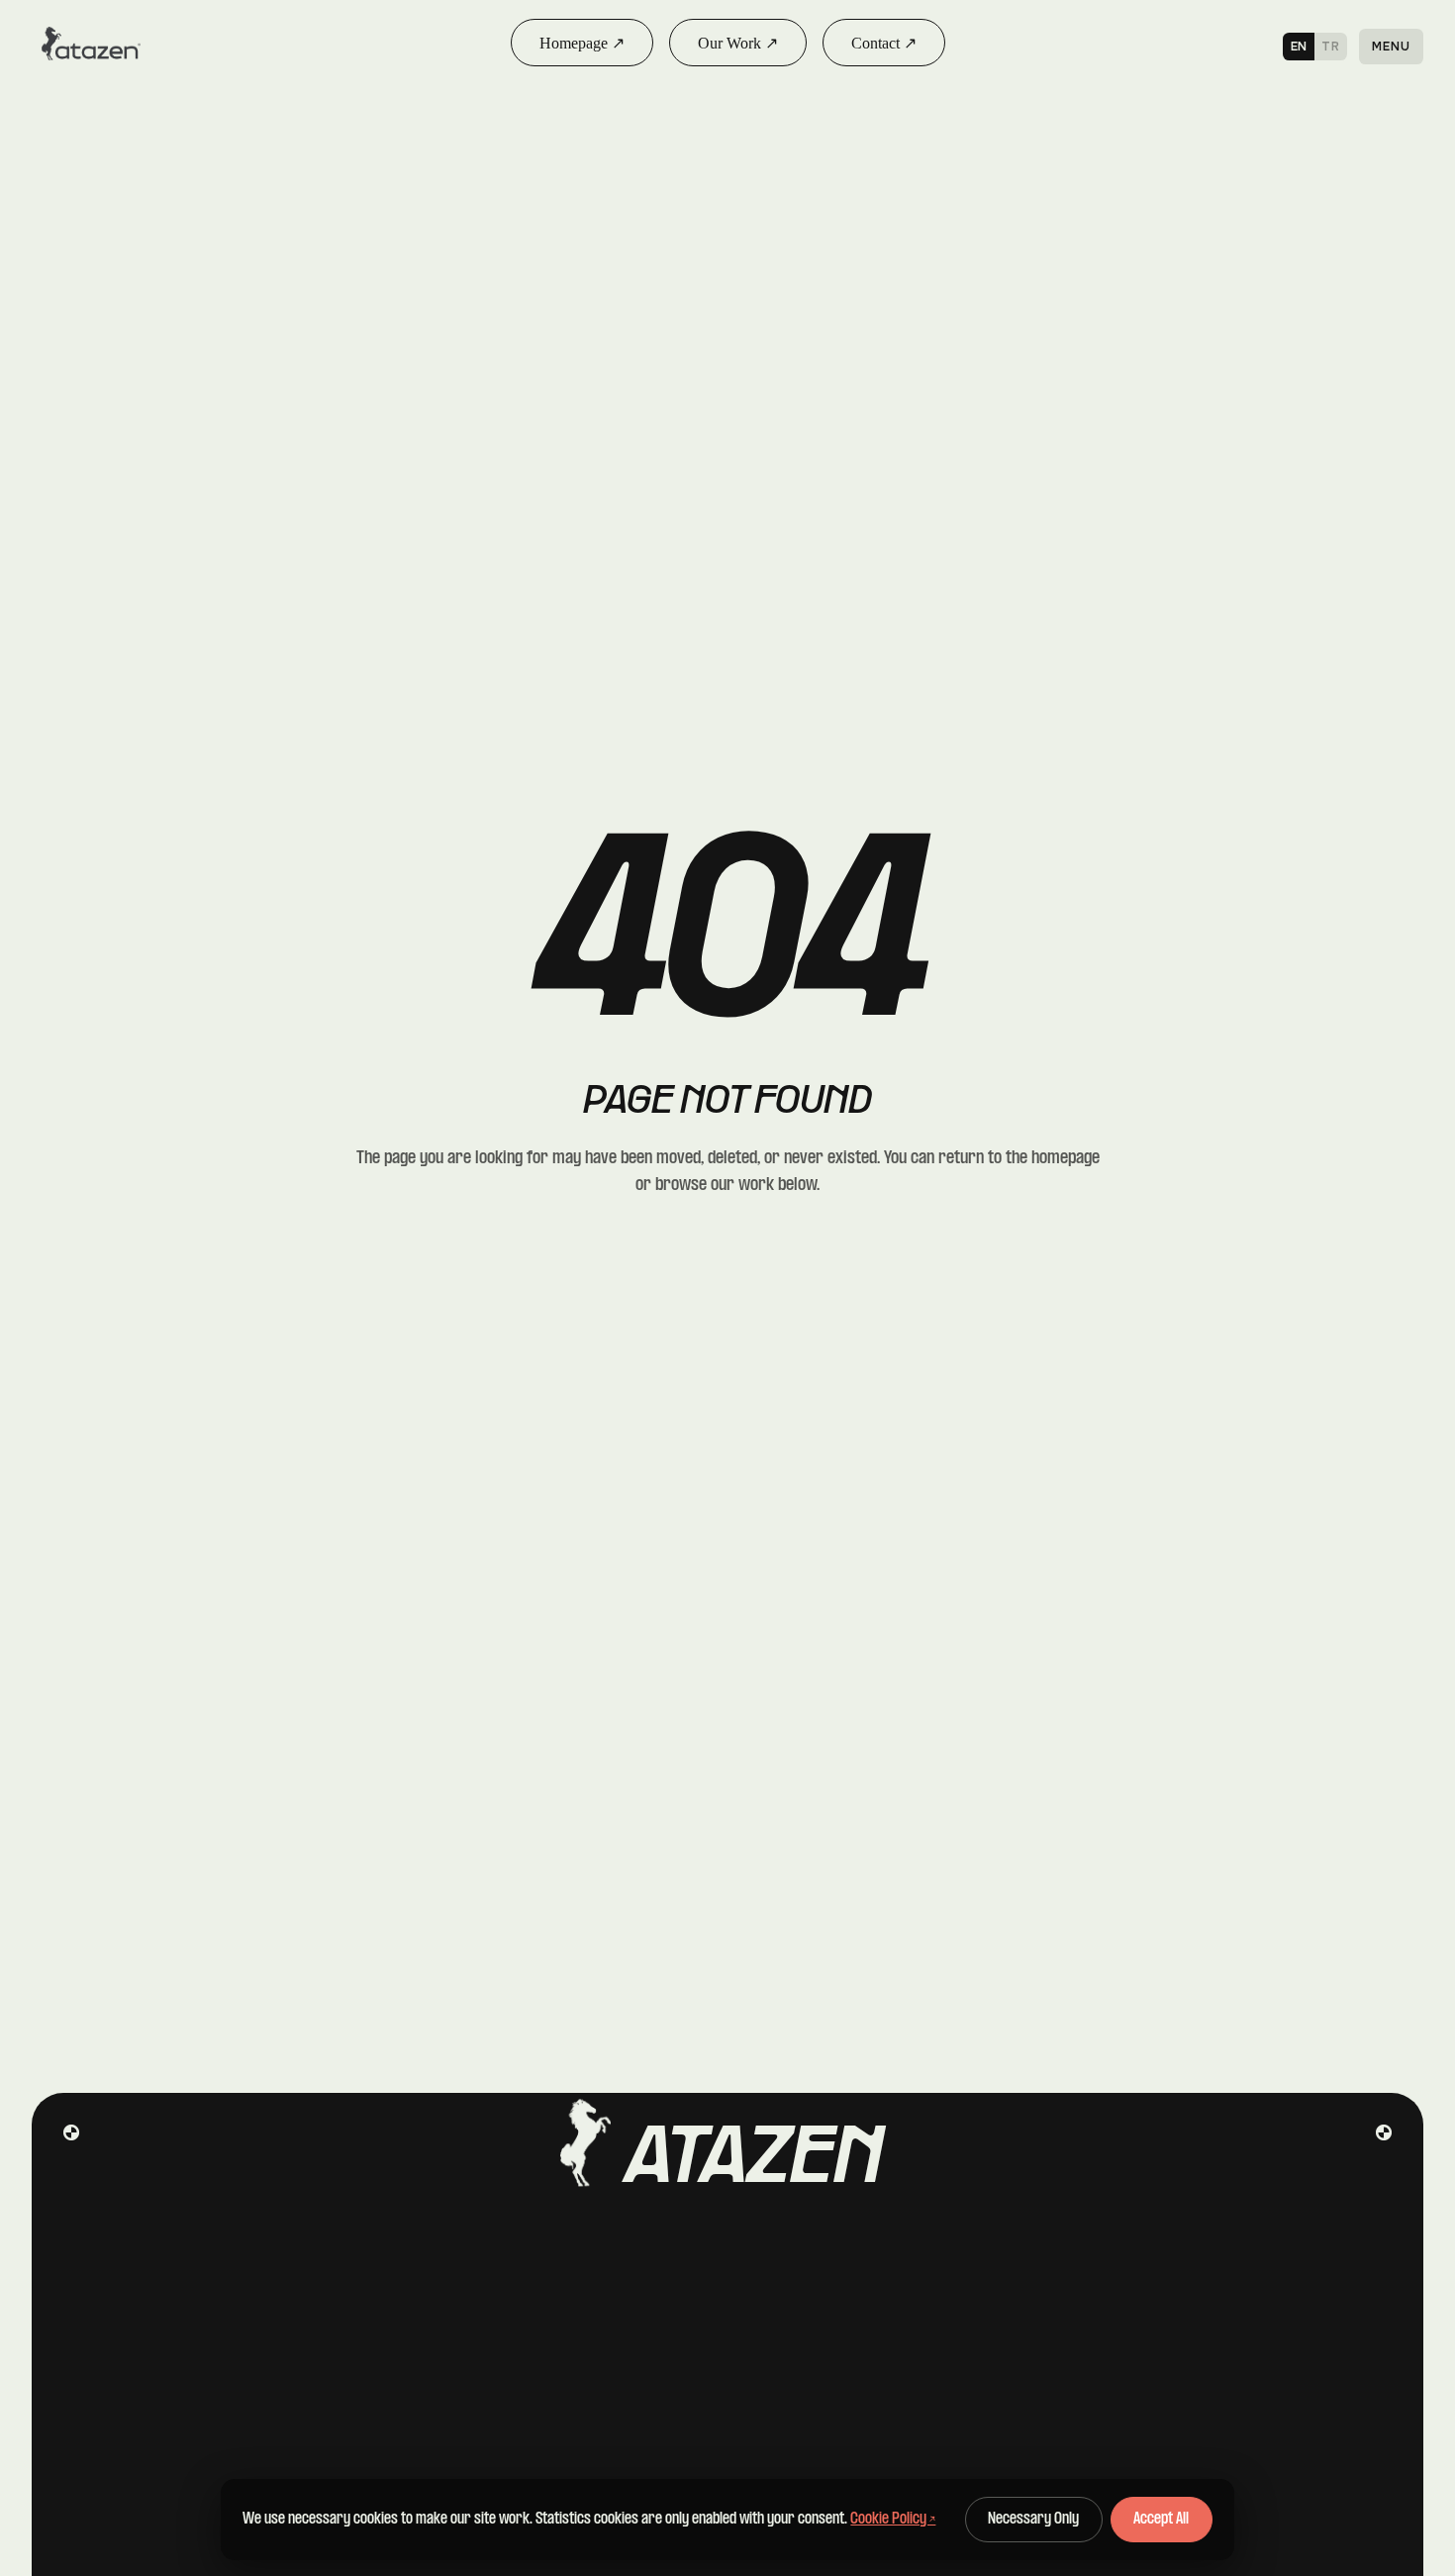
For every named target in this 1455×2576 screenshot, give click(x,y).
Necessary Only (1033, 2520)
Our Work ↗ (738, 43)
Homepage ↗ (582, 43)
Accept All (1161, 2520)
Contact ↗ (884, 43)
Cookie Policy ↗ (893, 2519)
